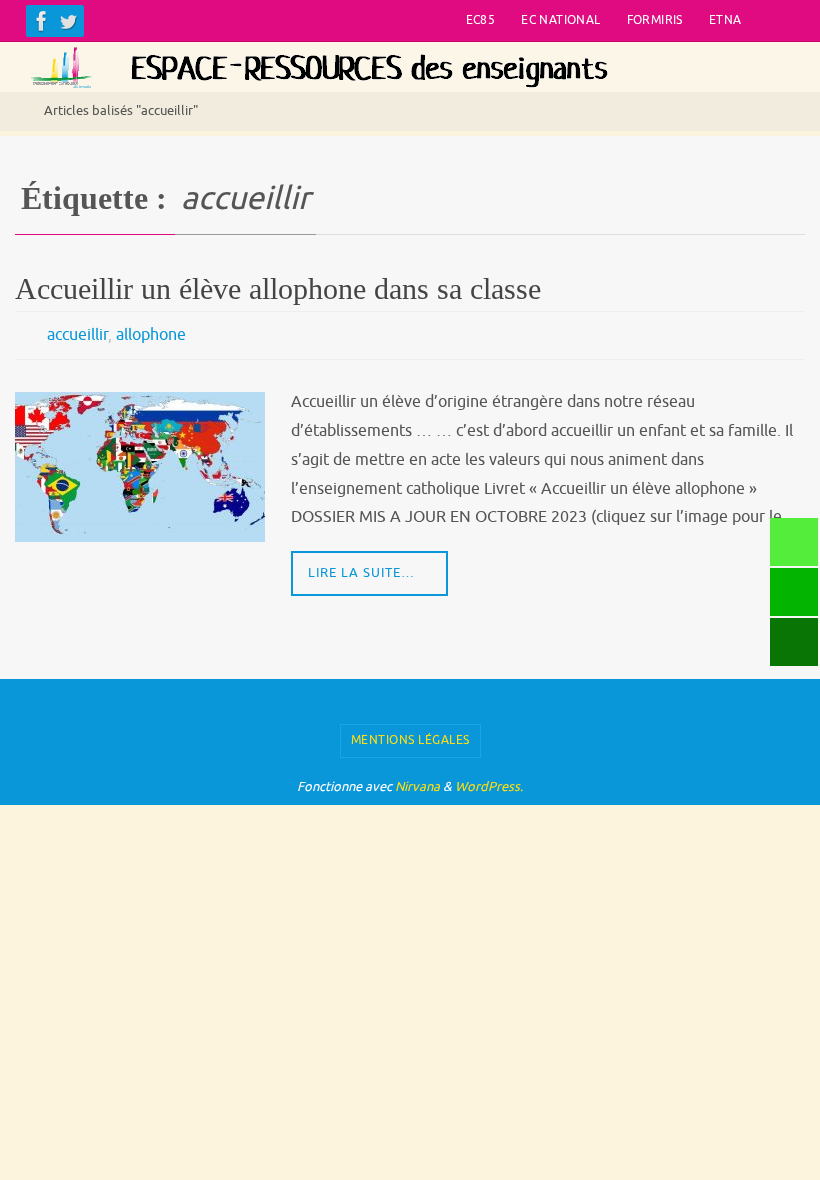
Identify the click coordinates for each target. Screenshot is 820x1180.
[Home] (14, 111)
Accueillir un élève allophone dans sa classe (278, 288)
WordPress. (489, 780)
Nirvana (417, 780)
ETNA (725, 20)
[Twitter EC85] (68, 21)
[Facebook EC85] (42, 21)
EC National (560, 20)
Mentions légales (410, 735)
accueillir (77, 333)
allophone (151, 333)
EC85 (481, 20)
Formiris (655, 20)
